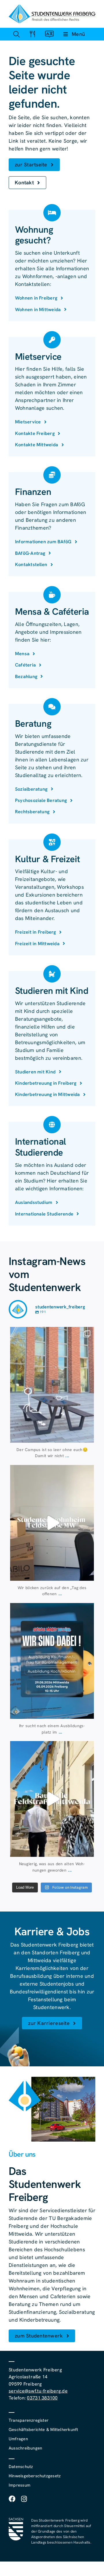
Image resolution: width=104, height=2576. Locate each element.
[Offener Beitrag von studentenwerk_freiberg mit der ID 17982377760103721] (52, 1661)
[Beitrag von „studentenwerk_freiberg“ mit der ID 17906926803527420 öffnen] (52, 1385)
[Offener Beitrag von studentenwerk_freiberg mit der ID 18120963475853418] (52, 1799)
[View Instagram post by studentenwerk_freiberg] (88, 1436)
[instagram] (24, 2499)
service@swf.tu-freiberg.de (38, 2391)
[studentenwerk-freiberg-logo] (52, 7)
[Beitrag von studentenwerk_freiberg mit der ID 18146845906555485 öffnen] (52, 1523)
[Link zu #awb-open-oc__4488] (16, 34)
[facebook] (12, 2499)
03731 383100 (42, 2398)
